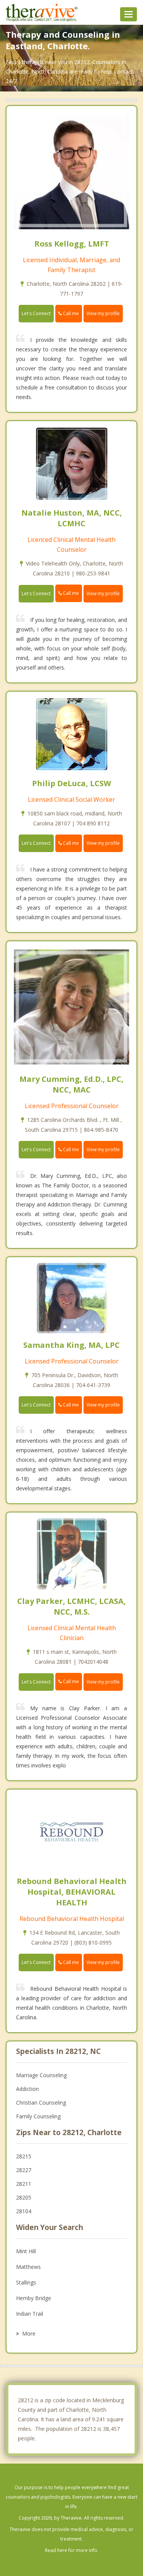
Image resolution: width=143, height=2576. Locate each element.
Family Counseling (38, 2116)
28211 (24, 2184)
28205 (24, 2197)
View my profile (103, 313)
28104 (24, 2211)
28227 (24, 2170)
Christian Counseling (41, 2103)
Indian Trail (30, 2314)
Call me (70, 313)
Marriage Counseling (41, 2075)
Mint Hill (26, 2251)
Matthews (28, 2267)
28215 (24, 2156)
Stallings (26, 2282)
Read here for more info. (72, 2550)
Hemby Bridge (34, 2298)
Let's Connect (36, 313)
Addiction (27, 2089)
